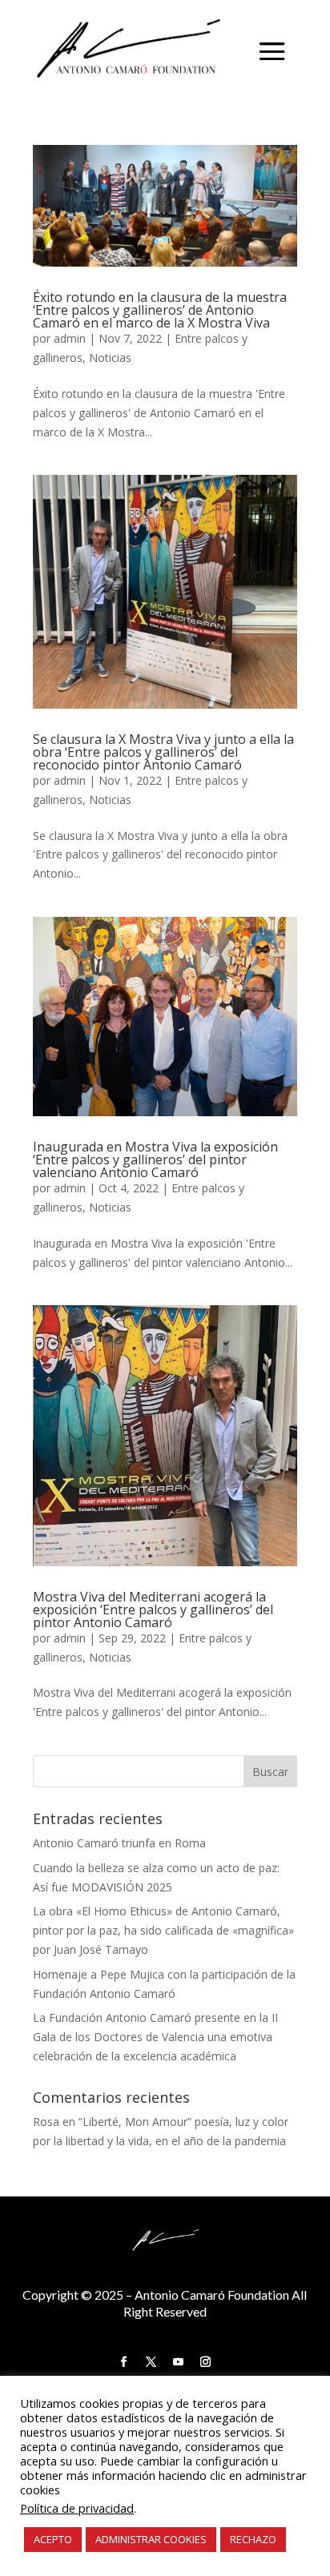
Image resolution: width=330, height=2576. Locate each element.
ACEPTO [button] (53, 2539)
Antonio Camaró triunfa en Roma (119, 1843)
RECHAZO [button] (253, 2539)
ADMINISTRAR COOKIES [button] (151, 2539)
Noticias (110, 358)
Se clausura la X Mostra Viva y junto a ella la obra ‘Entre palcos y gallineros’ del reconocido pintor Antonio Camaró (163, 752)
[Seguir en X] (151, 2362)
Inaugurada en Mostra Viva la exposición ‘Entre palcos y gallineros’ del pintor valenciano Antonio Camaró (155, 1159)
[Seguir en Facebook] (124, 2362)
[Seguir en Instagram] (206, 2362)
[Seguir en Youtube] (179, 2362)
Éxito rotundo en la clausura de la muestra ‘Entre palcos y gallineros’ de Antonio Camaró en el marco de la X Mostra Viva (160, 310)
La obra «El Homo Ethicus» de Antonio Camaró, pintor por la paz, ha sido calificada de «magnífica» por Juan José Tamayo (163, 1930)
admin (70, 338)
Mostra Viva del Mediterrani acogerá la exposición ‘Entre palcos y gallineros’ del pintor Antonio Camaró (153, 1609)
